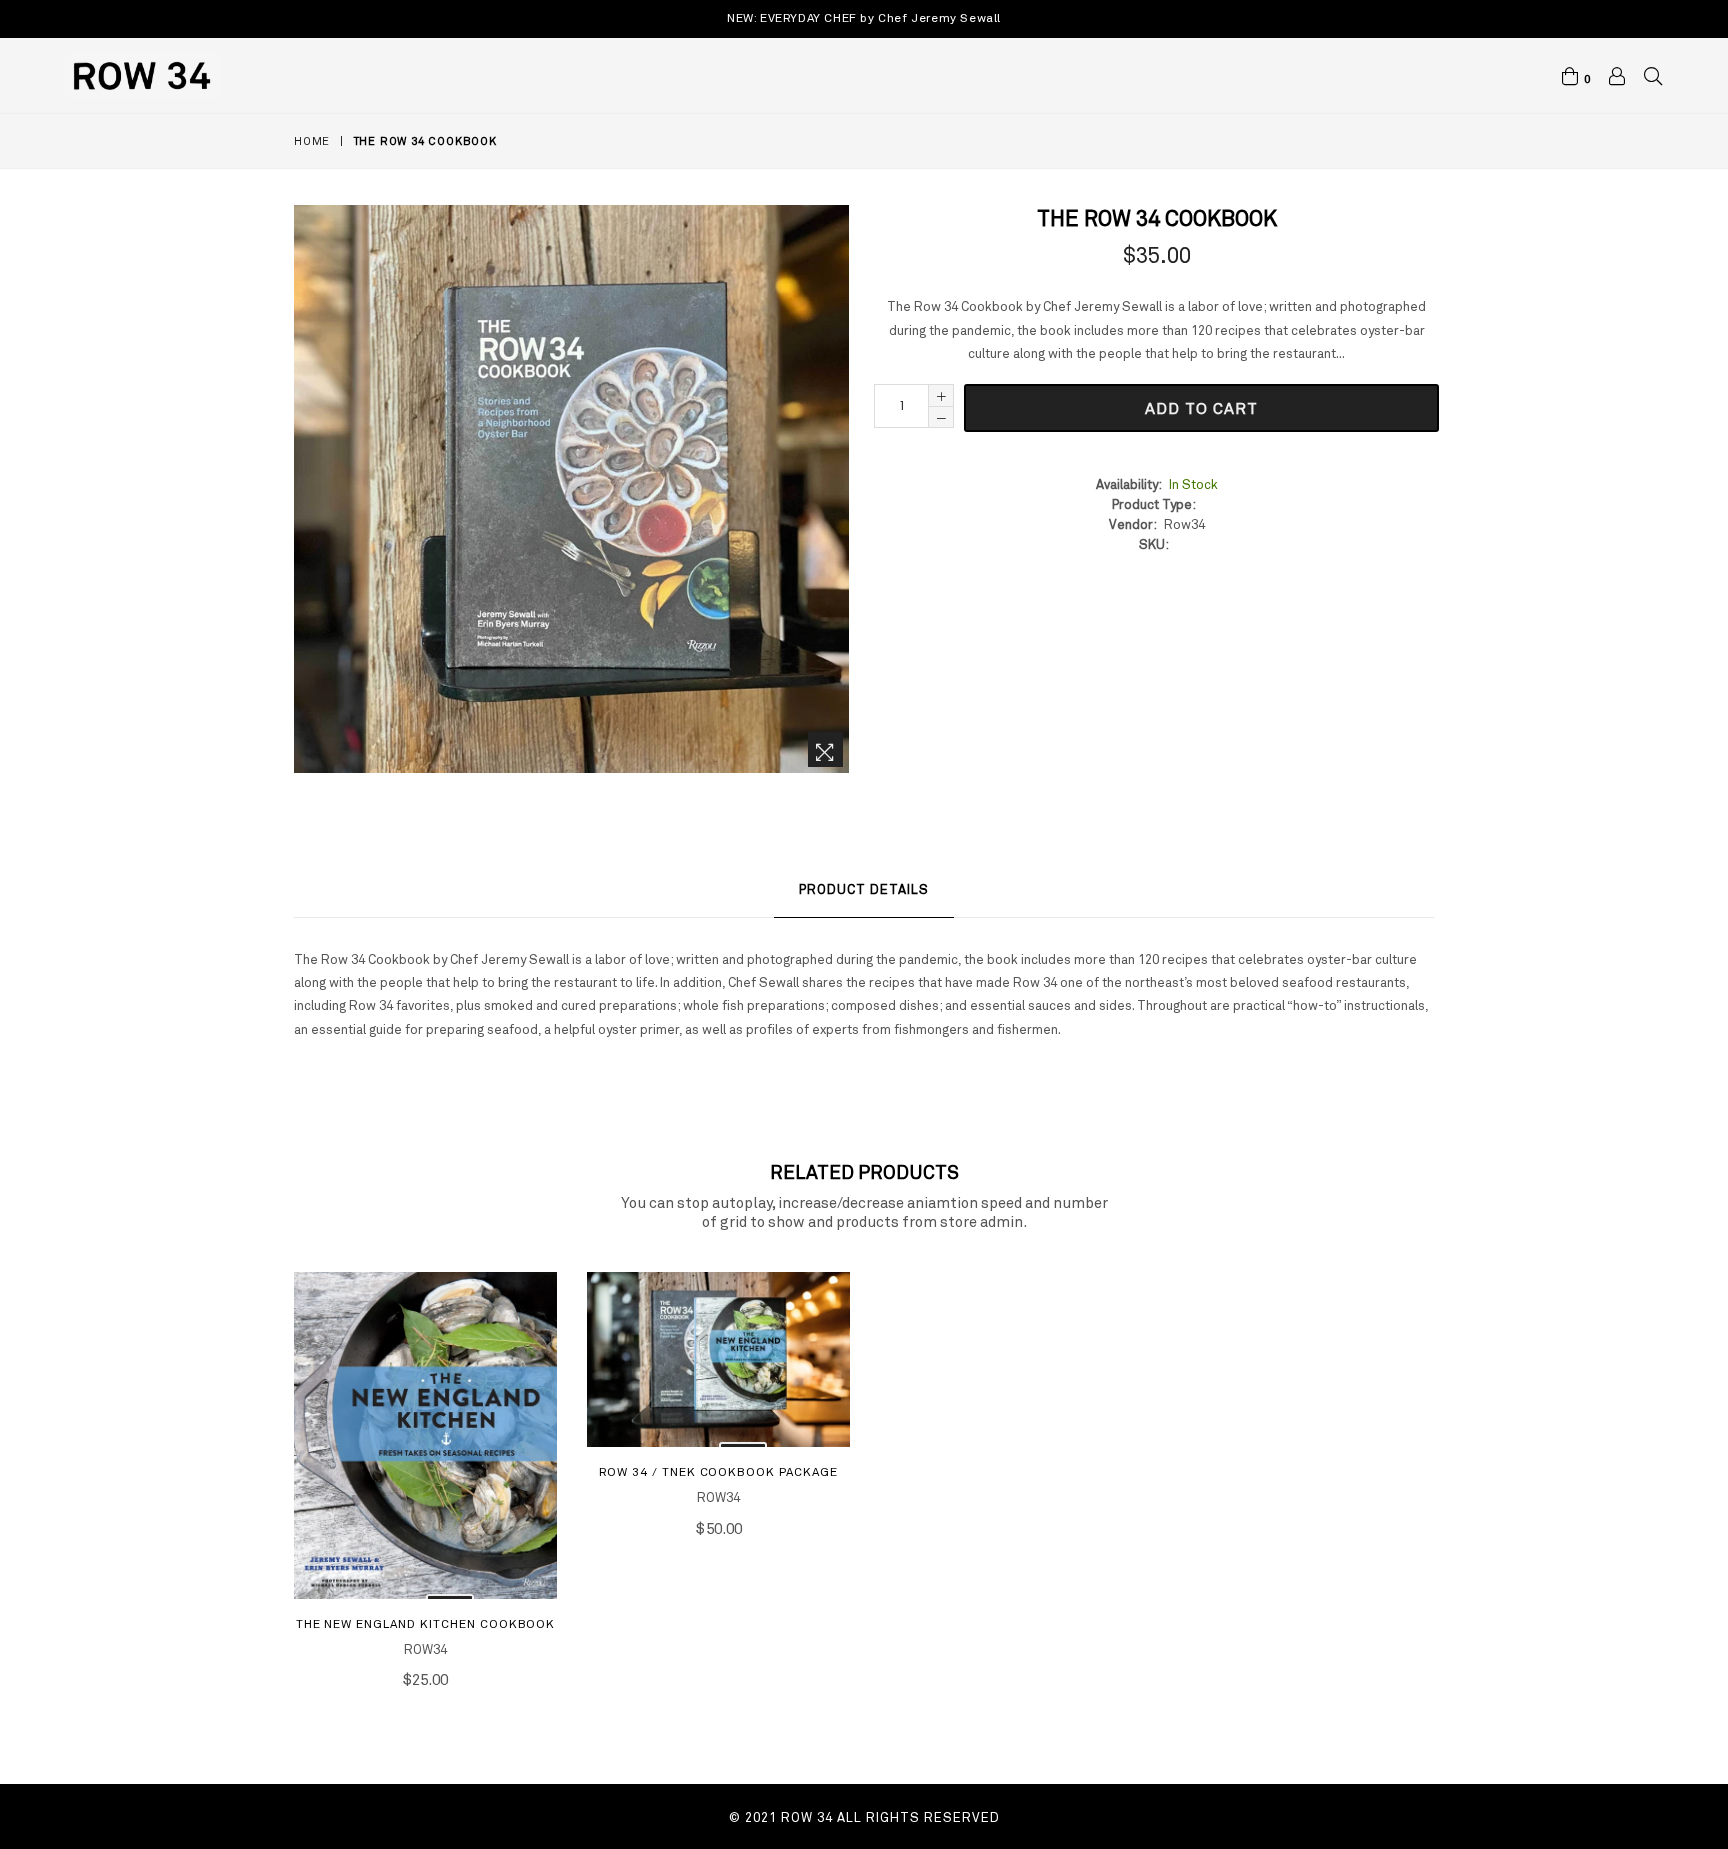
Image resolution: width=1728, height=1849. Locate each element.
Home (312, 141)
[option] (410, 1495)
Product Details (864, 889)
